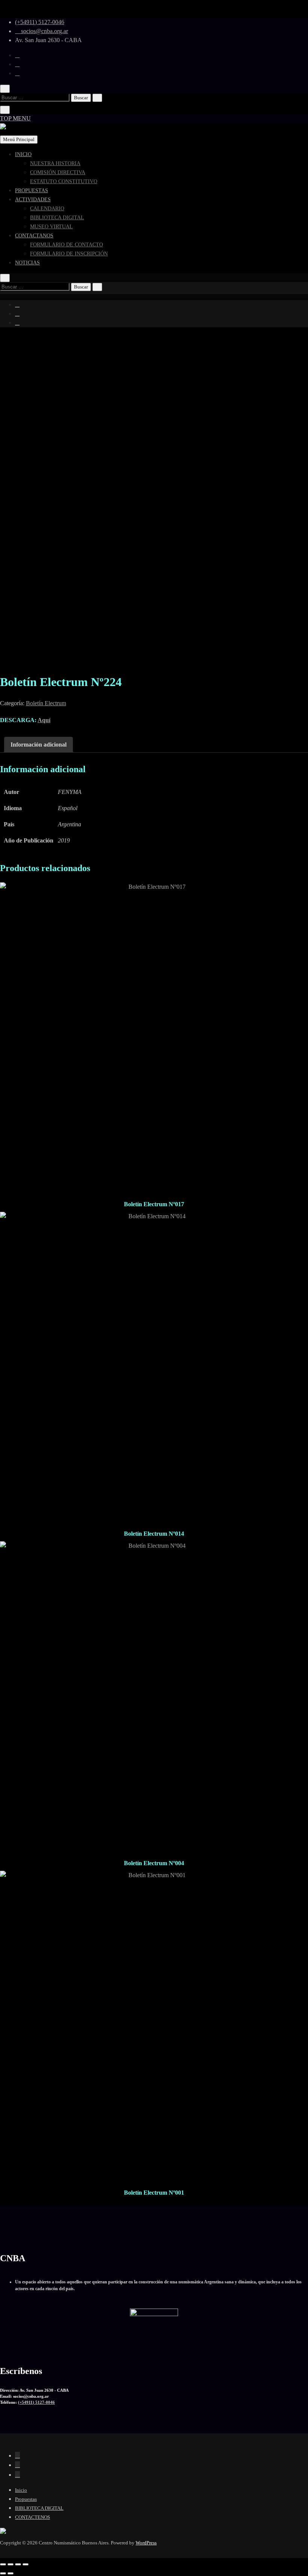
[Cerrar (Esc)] (26, 2564)
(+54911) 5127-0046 (40, 22)
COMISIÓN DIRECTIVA (58, 172)
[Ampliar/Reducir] (3, 2564)
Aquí (44, 720)
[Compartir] (18, 2564)
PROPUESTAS (32, 191)
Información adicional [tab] (38, 745)
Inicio (21, 2490)
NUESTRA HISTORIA (55, 163)
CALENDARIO (47, 209)
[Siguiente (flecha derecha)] (11, 2573)
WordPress (146, 2543)
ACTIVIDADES (33, 200)
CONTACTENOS (32, 2517)
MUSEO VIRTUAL (51, 227)
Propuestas (26, 2499)
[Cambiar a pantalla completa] (11, 2564)
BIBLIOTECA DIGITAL (57, 218)
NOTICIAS (27, 263)
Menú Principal (19, 139)
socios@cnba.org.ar (44, 31)
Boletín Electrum (46, 703)
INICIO (23, 154)
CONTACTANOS (34, 236)
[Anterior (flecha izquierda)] (3, 2573)
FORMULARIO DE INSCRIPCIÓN (69, 254)
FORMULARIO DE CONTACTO (66, 245)
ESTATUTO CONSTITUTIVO (64, 181)
